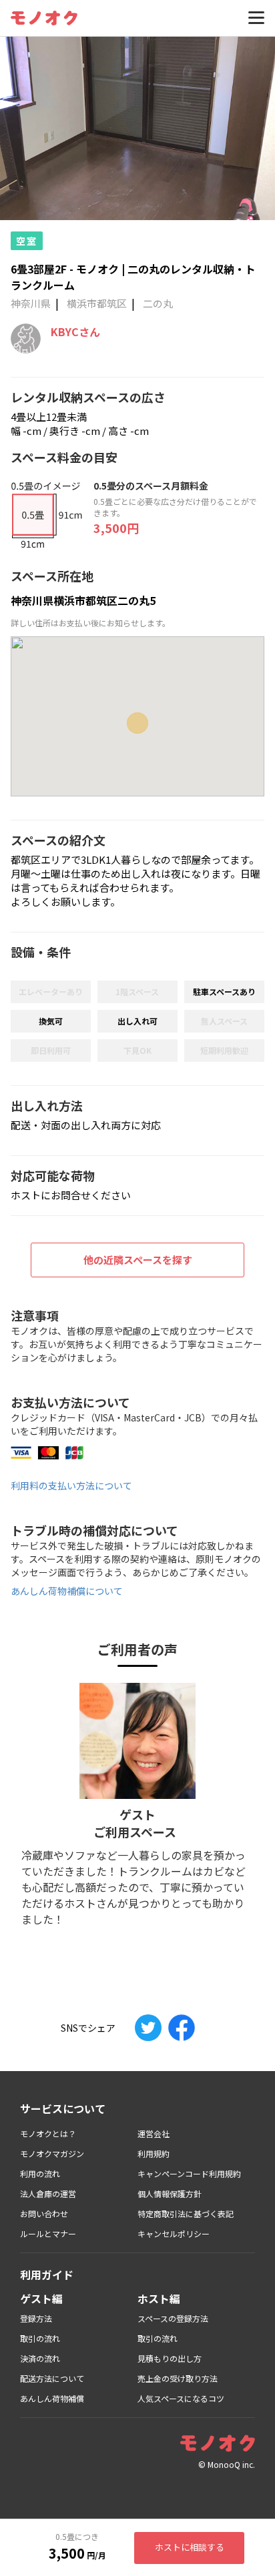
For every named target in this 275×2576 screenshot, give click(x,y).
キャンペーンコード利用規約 (189, 2173)
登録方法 (36, 2318)
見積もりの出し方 (170, 2358)
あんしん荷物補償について (67, 1591)
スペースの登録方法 (173, 2318)
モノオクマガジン (52, 2153)
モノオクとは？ (48, 2133)
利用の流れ (40, 2173)
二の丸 (158, 303)
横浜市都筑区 (97, 303)
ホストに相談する (190, 2547)
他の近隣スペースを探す (138, 1260)
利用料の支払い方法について (71, 1485)
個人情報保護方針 (170, 2193)
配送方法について (52, 2378)
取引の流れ (40, 2338)
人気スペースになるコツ (181, 2398)
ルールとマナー (48, 2233)
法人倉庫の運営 (48, 2193)
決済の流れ (40, 2358)
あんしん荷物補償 (52, 2398)
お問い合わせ (44, 2213)
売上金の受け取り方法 (178, 2378)
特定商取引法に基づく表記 (186, 2213)
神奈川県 (31, 303)
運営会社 (154, 2133)
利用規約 (154, 2153)
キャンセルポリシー (174, 2233)
